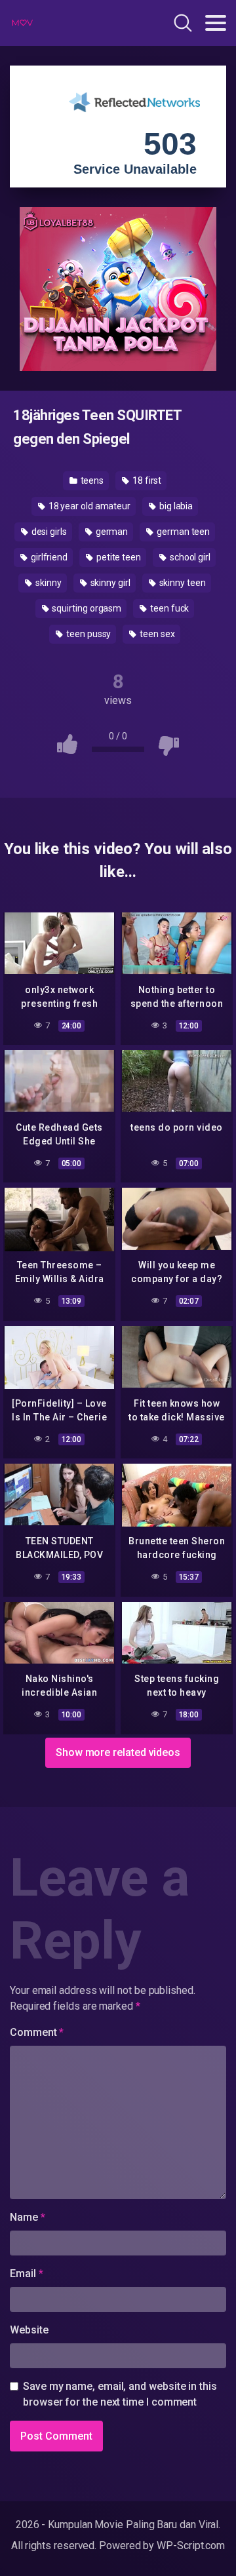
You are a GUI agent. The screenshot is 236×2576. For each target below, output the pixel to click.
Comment (37, 2032)
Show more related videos (118, 1752)
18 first (146, 480)
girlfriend (48, 557)
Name (28, 2217)
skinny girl (109, 583)
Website (29, 2330)
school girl (189, 557)
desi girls (48, 532)
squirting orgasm (86, 608)
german (111, 532)
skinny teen (182, 583)
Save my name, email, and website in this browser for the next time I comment (120, 2394)
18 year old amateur (88, 506)
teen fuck (168, 608)
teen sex (156, 634)
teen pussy (88, 634)
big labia (175, 506)
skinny (47, 583)
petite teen (118, 557)
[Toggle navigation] (216, 23)
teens (91, 480)
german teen (182, 532)
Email (26, 2274)
